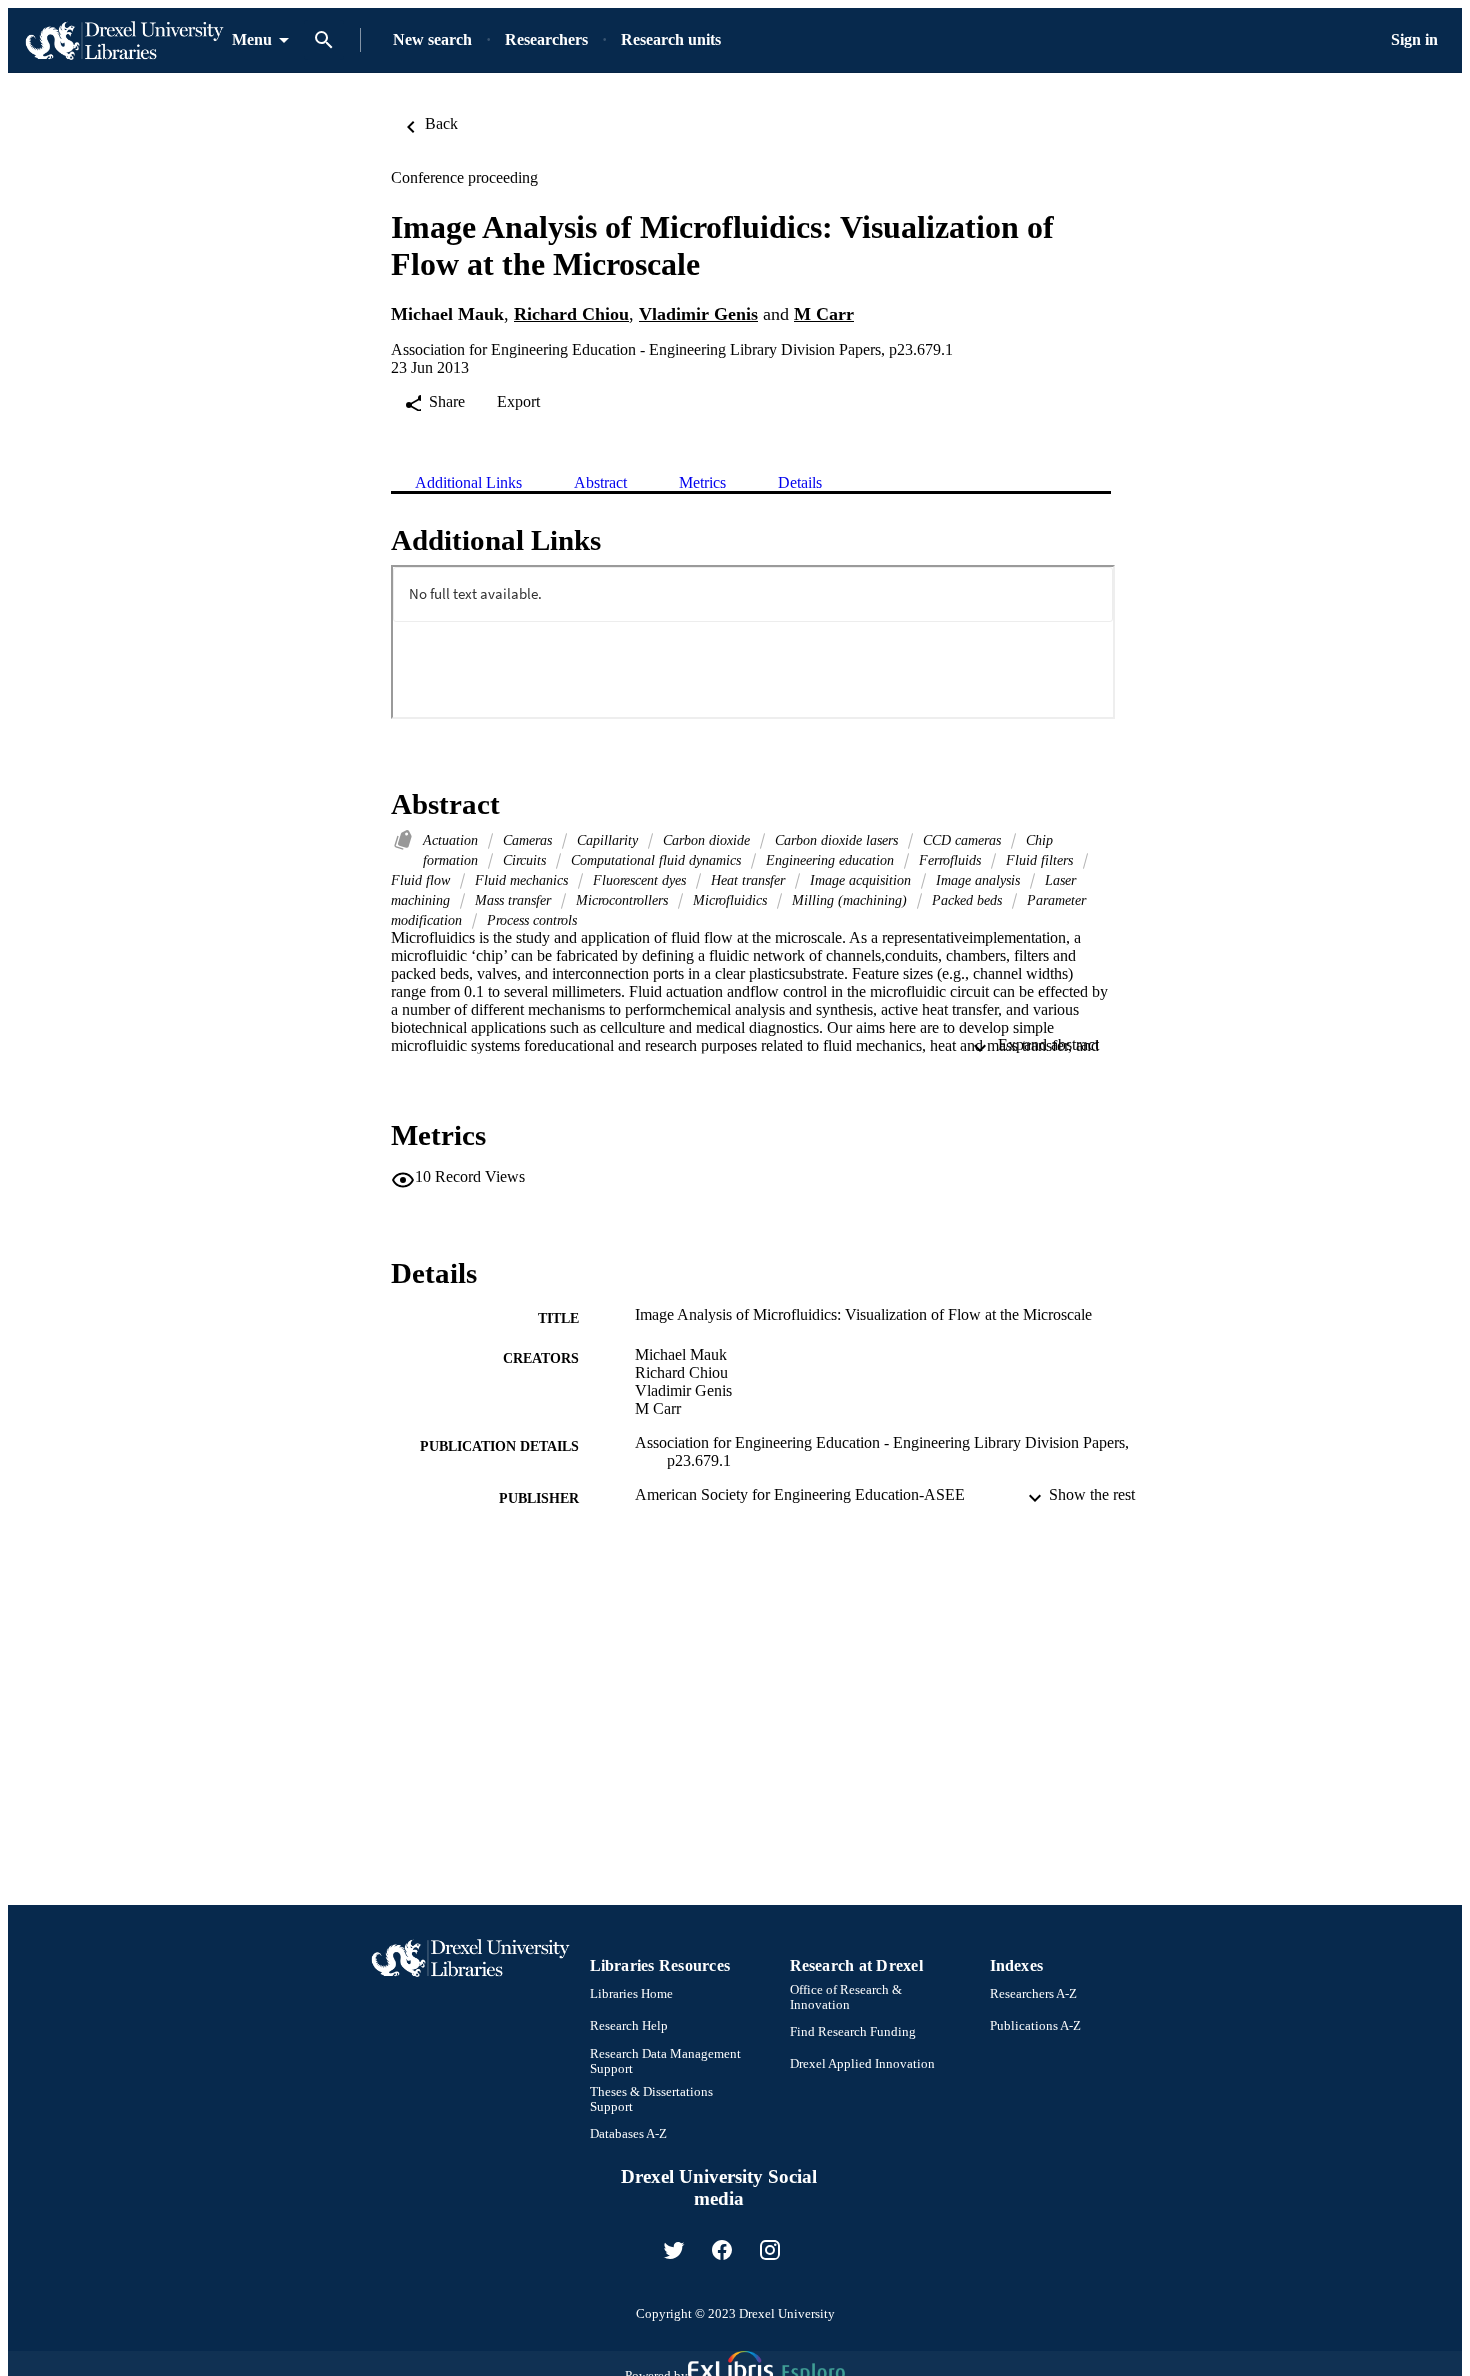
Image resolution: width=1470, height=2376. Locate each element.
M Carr (824, 314)
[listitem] (674, 2250)
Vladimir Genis (698, 314)
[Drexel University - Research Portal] (124, 40)
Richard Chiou (571, 314)
